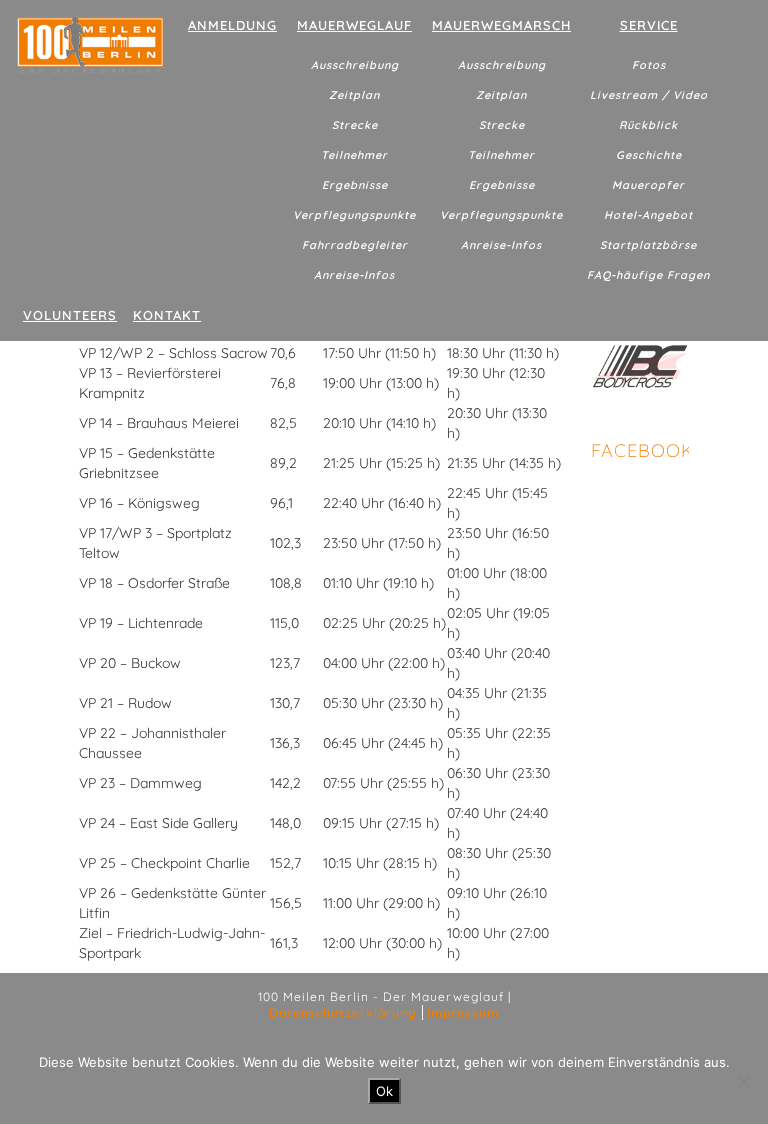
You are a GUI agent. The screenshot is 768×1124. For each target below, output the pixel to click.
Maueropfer (648, 185)
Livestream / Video (649, 95)
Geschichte (649, 155)
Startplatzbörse (648, 245)
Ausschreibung (355, 65)
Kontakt (167, 315)
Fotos (649, 65)
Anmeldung (232, 25)
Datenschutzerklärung (343, 1012)
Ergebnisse (355, 185)
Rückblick (648, 125)
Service (649, 25)
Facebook (642, 450)
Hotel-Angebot (648, 215)
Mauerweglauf (354, 25)
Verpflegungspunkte (354, 215)
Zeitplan (354, 95)
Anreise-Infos (354, 275)
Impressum (463, 1012)
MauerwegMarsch (501, 25)
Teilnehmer (354, 155)
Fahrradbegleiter (355, 245)
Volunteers (70, 315)
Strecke (355, 125)
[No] (743, 1081)
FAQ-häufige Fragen (648, 275)
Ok (384, 1091)
